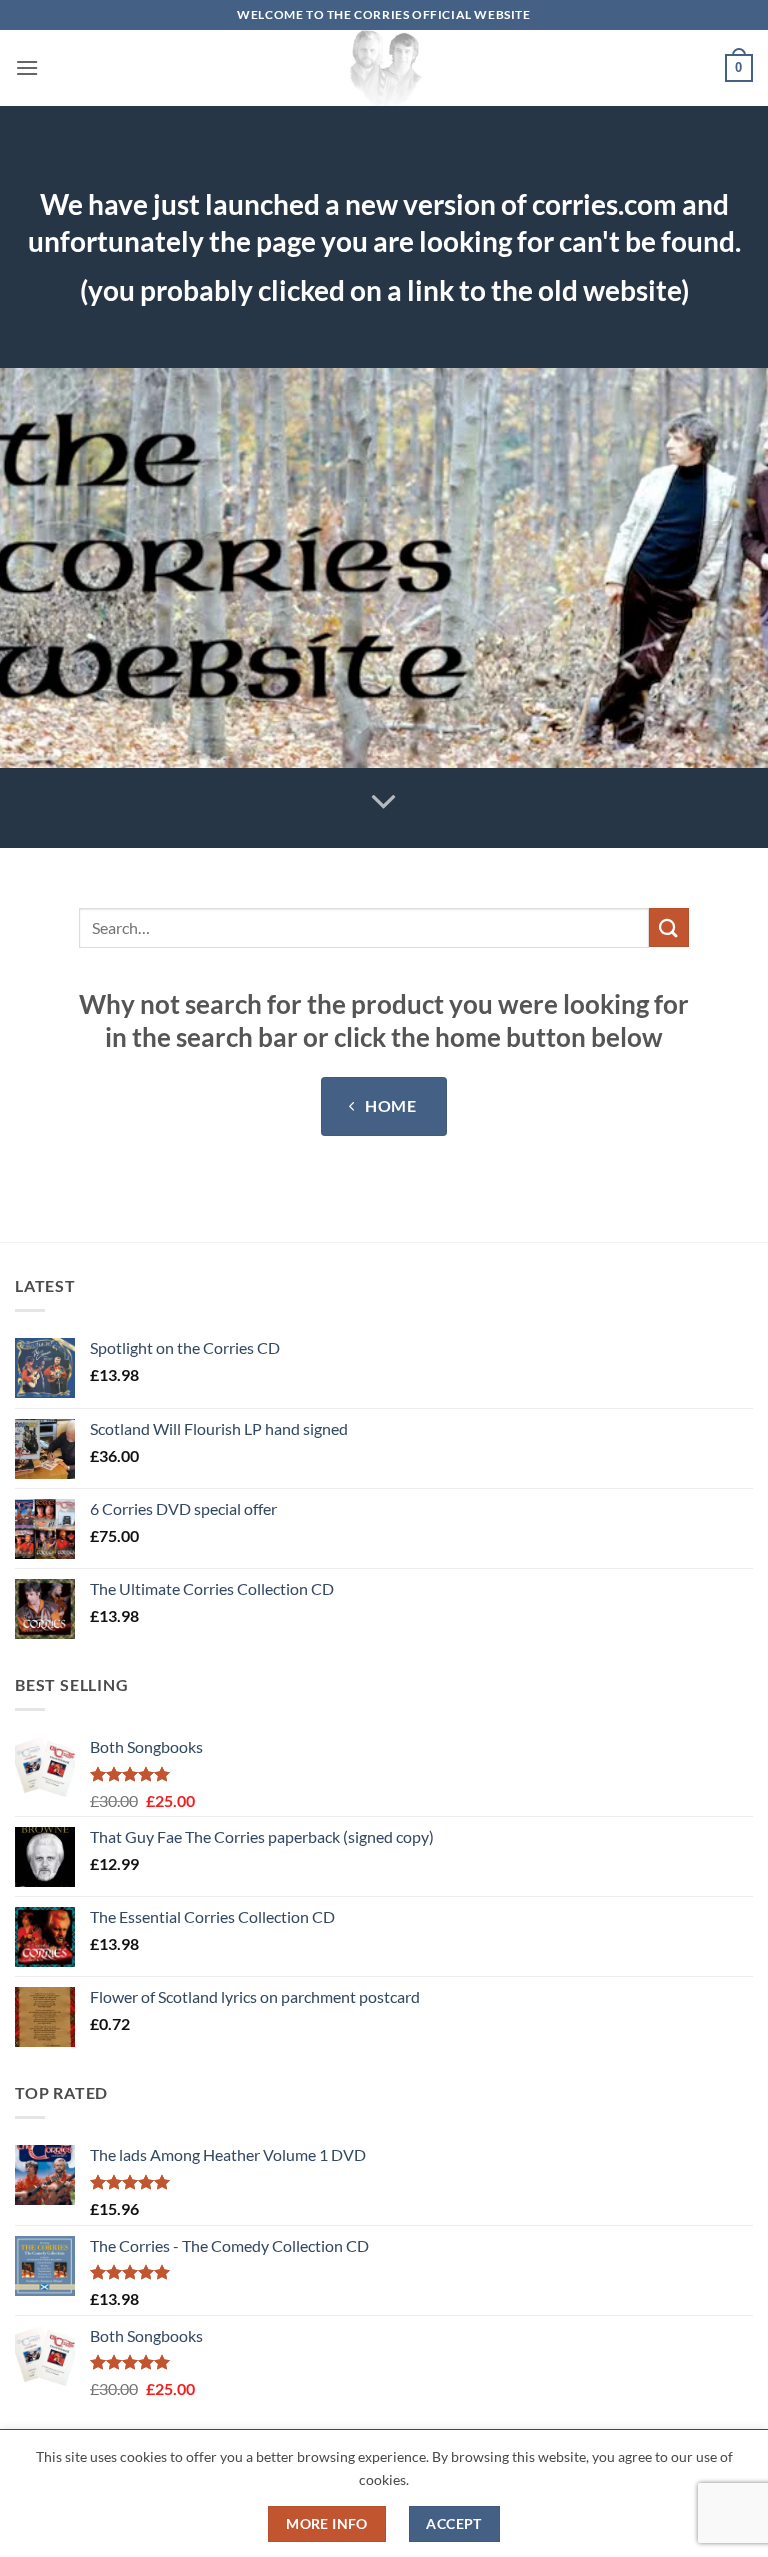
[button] (27, 67)
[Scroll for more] (384, 802)
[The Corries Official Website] (384, 68)
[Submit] (669, 927)
